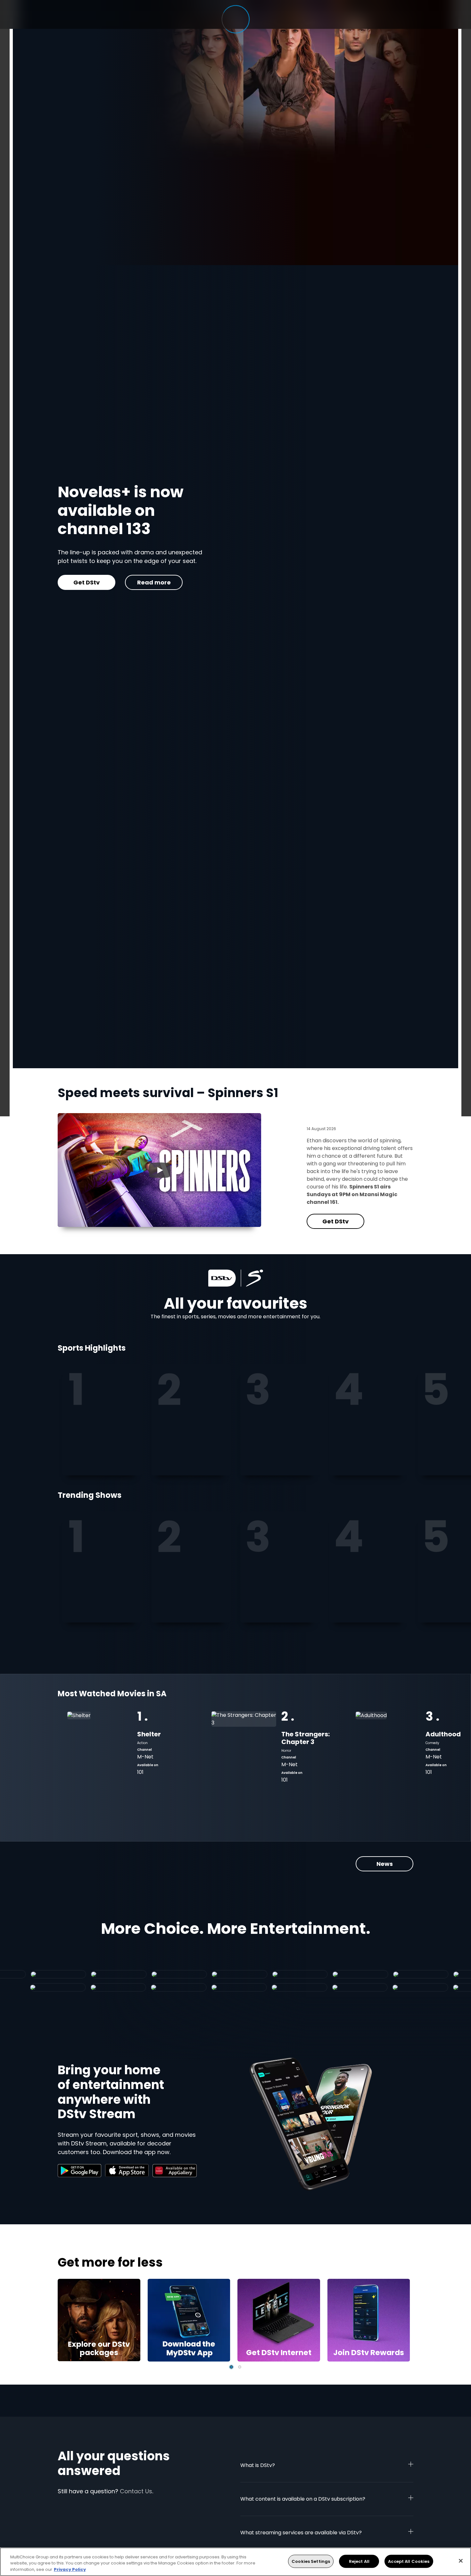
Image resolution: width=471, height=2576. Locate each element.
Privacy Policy (70, 2569)
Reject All (359, 2561)
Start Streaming (99, 560)
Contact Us (136, 2491)
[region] (235, 2562)
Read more (171, 560)
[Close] (461, 2561)
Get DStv (335, 1221)
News (385, 1864)
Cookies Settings (311, 2561)
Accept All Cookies (409, 2561)
